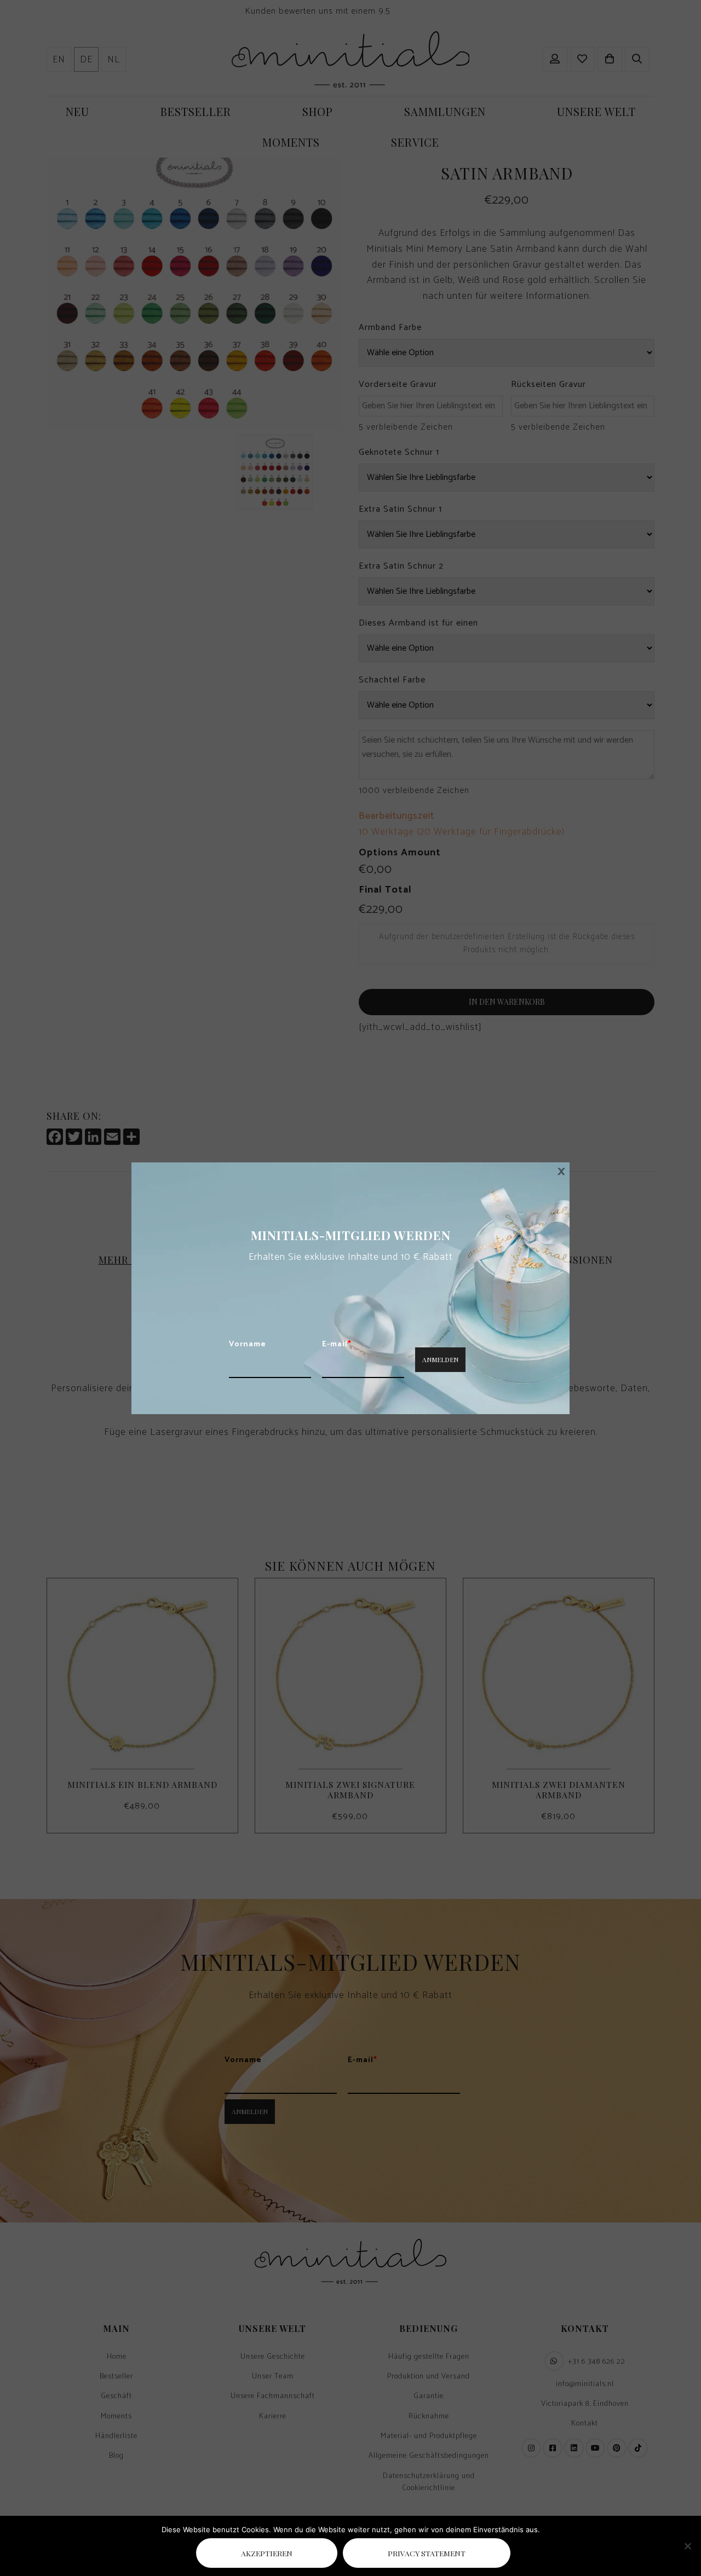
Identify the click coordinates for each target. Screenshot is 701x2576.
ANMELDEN (440, 1359)
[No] (687, 2546)
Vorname (248, 1345)
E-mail (337, 1345)
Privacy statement (427, 2553)
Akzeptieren (267, 2553)
